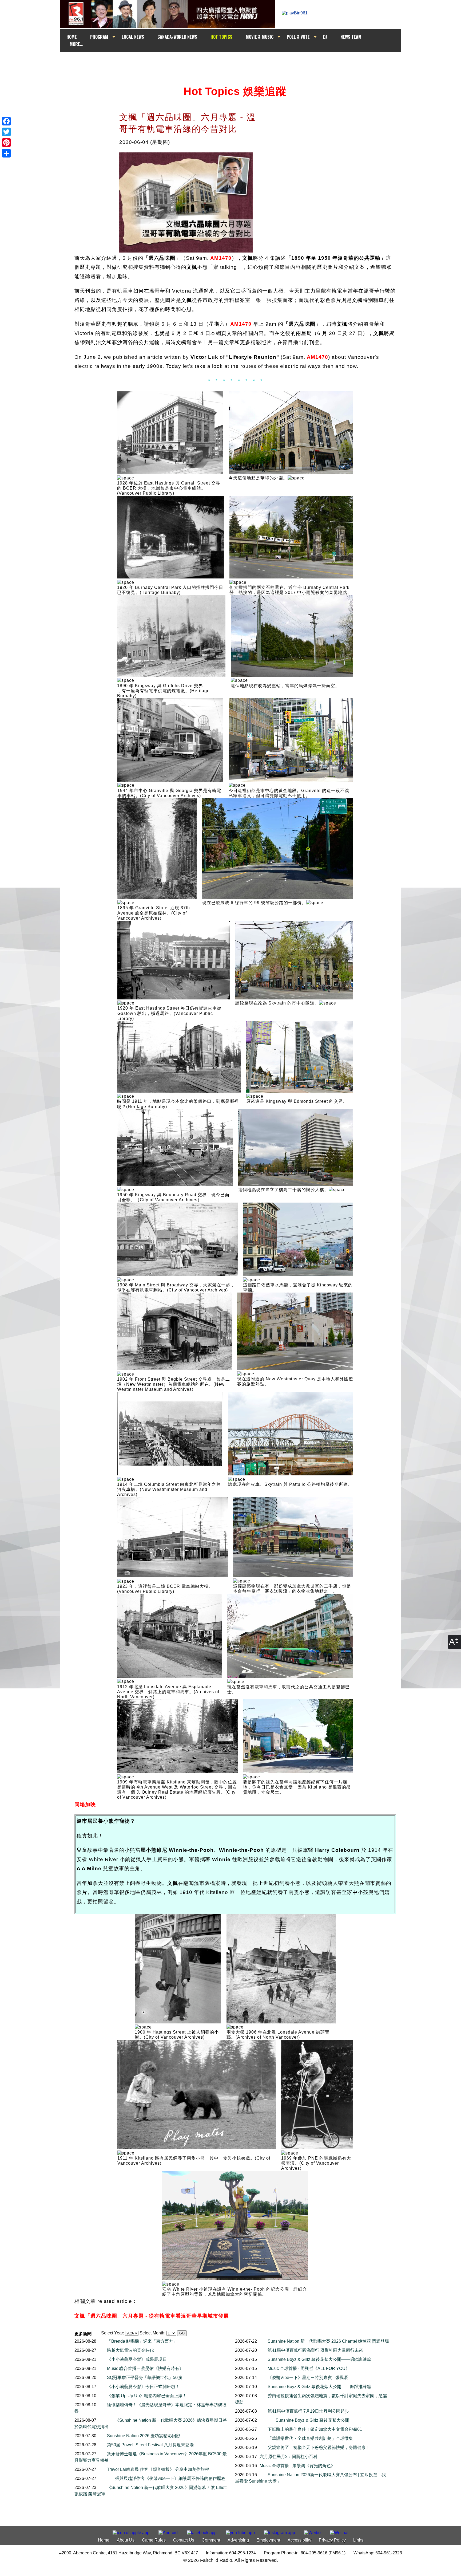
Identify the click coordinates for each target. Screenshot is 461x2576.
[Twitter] (6, 132)
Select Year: (113, 2333)
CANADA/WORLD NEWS (177, 37)
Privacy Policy (332, 2540)
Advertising (238, 2540)
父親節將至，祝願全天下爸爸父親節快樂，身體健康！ (319, 2447)
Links (358, 2540)
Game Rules (154, 2540)
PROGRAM (99, 37)
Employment (268, 2540)
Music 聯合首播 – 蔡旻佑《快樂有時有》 (145, 2368)
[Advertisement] (235, 62)
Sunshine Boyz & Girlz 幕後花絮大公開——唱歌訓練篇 (319, 2359)
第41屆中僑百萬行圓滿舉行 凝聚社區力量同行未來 (315, 2350)
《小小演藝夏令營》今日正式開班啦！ (143, 2387)
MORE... (76, 44)
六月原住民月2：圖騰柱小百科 (289, 2457)
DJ (325, 37)
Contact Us (184, 2540)
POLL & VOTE (298, 37)
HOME (72, 37)
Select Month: (152, 2333)
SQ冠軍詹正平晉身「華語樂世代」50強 (144, 2378)
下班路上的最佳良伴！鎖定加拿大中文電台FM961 (315, 2429)
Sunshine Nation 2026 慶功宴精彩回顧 (144, 2436)
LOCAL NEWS (133, 37)
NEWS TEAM (351, 37)
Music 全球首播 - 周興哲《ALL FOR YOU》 (309, 2368)
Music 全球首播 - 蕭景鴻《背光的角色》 (297, 2466)
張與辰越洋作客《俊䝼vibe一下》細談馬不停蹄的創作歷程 (170, 2478)
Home (104, 2540)
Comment (211, 2540)
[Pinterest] (6, 143)
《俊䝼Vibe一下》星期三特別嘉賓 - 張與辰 (308, 2378)
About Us (126, 2540)
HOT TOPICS (221, 37)
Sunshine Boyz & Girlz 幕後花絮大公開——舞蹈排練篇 (319, 2387)
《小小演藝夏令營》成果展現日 (137, 2359)
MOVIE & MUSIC (260, 37)
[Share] (6, 153)
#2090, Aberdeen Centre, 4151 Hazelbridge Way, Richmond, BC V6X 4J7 (129, 2553)
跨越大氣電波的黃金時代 (130, 2350)
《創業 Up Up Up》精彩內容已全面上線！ (147, 2396)
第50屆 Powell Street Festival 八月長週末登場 (150, 2445)
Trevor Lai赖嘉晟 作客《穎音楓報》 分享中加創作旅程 (158, 2469)
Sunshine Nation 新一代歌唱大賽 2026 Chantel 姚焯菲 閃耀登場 (328, 2341)
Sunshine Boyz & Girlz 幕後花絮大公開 (312, 2420)
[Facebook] (6, 121)
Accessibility (299, 2540)
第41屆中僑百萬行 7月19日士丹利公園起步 (308, 2411)
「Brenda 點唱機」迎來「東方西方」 (142, 2341)
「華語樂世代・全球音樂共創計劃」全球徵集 (310, 2438)
